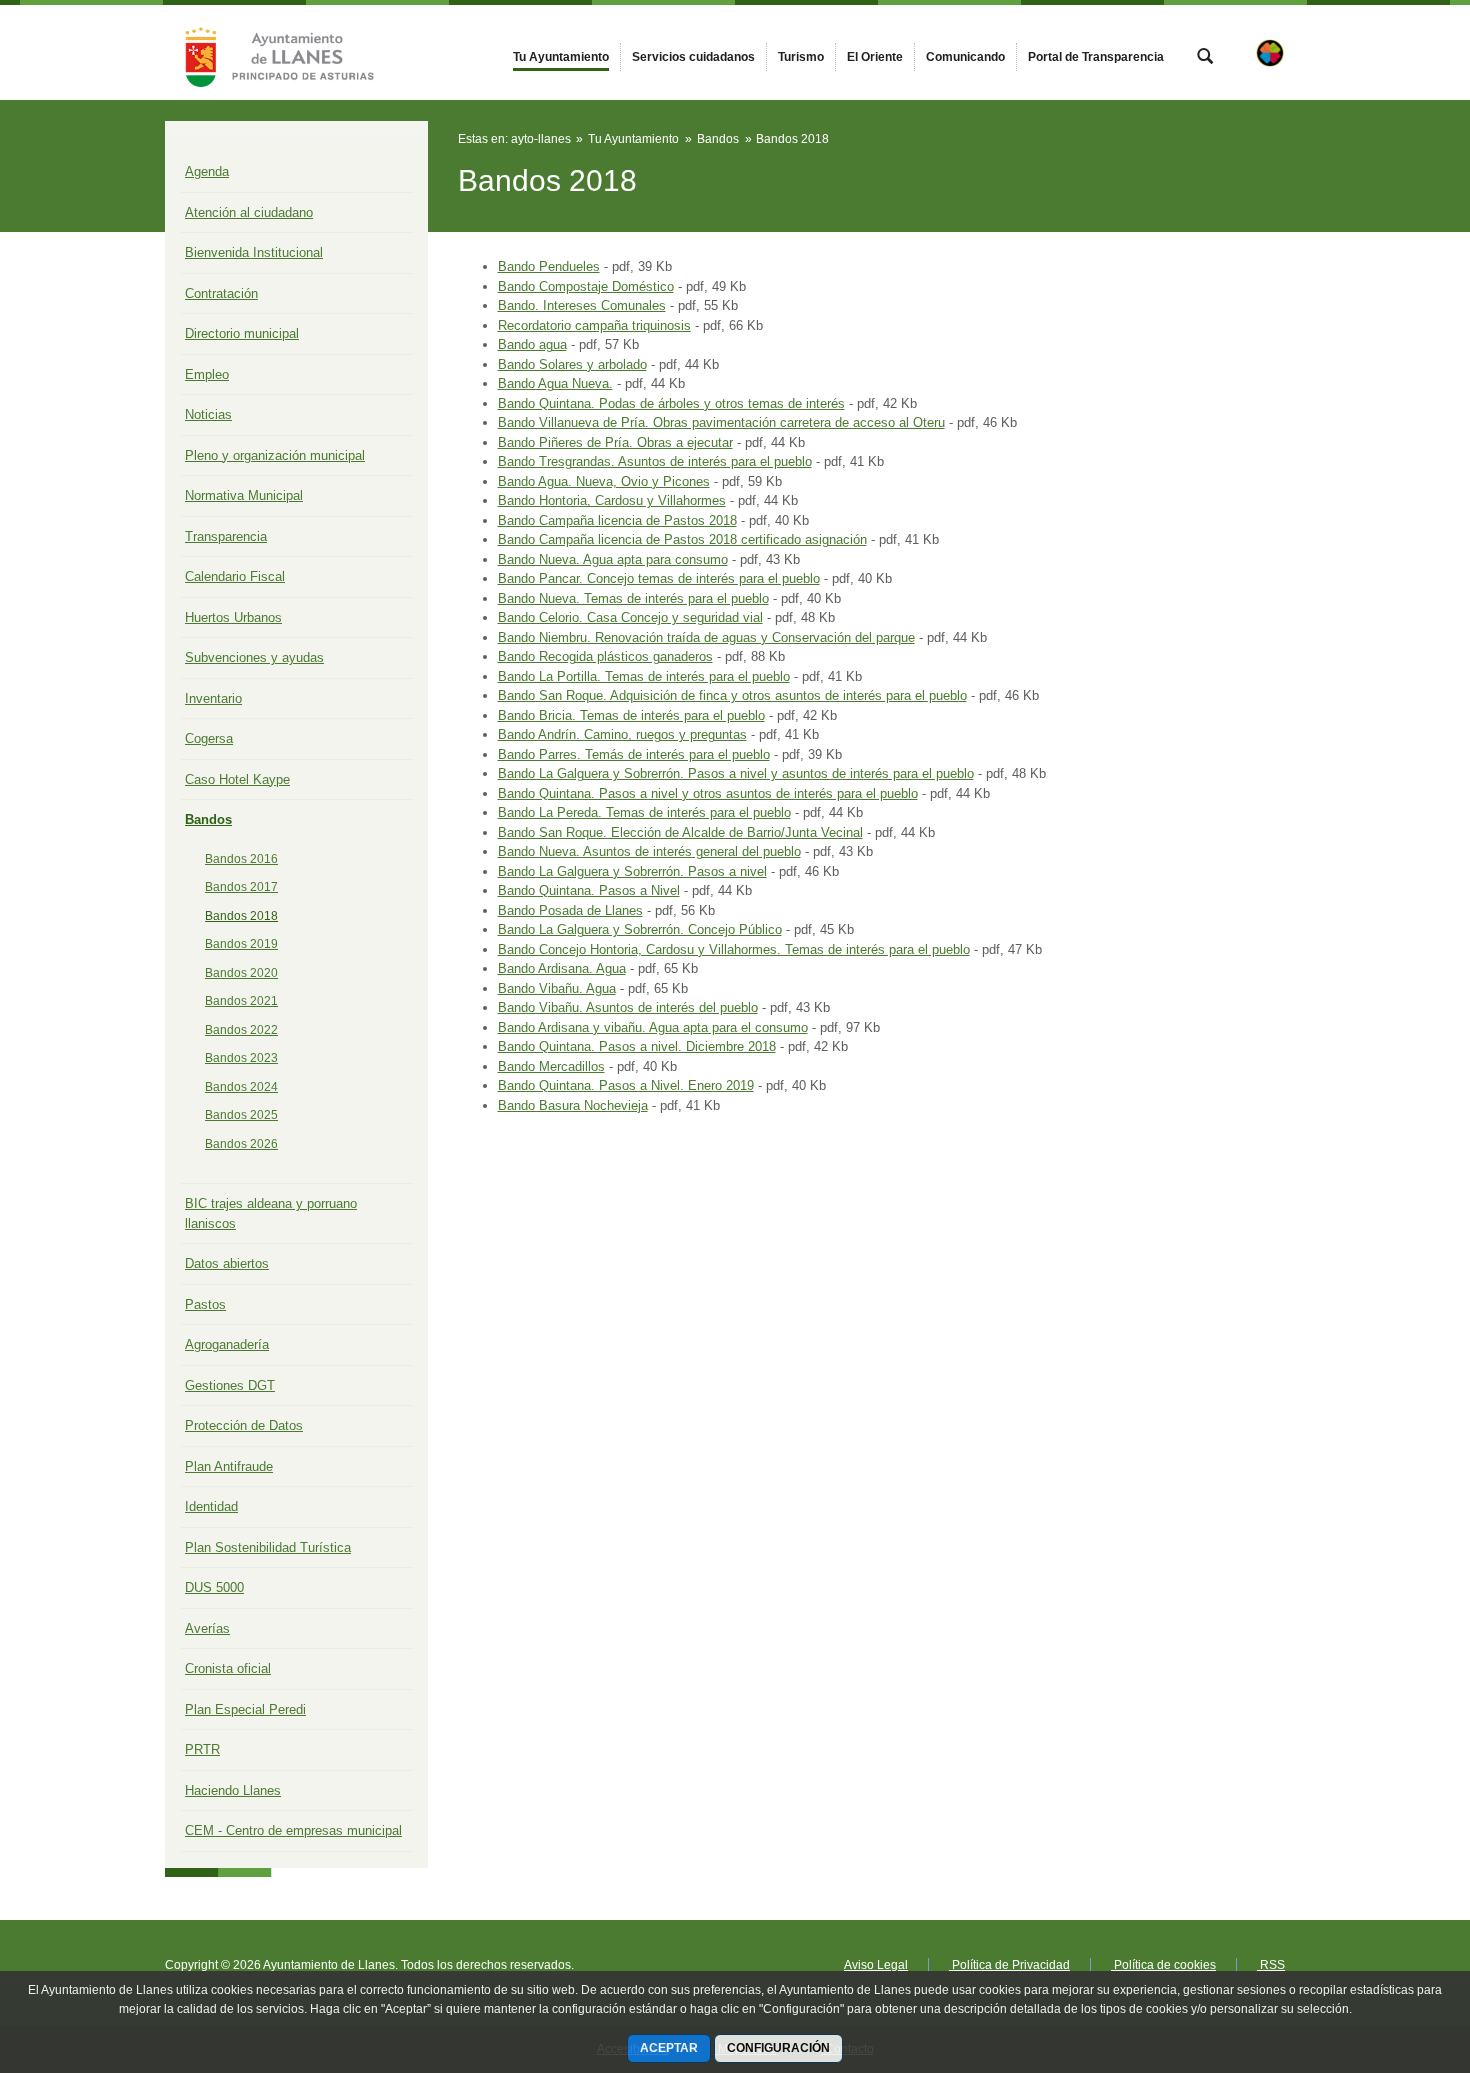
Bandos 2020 (241, 973)
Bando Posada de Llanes (570, 910)
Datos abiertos (227, 1263)
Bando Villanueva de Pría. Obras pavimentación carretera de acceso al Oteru (721, 422)
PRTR (202, 1749)
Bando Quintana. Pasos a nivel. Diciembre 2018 (637, 1046)
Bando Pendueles (549, 266)
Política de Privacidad (1009, 1965)
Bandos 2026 (241, 1144)
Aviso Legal (876, 1965)
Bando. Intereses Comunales (582, 305)
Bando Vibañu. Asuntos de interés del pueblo (628, 1007)
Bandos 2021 (241, 1001)
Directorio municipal (242, 333)
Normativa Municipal (244, 495)
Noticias (208, 414)
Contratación (221, 293)
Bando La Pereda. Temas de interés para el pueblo (644, 812)
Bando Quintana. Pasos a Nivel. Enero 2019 (626, 1085)
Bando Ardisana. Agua (562, 968)
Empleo (207, 374)
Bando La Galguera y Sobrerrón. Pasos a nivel (632, 871)
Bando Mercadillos (551, 1066)
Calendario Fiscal (235, 576)
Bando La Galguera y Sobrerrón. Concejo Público (640, 929)
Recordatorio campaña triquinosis (594, 325)
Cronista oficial (228, 1668)
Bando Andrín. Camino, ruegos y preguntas (622, 734)
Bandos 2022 (241, 1030)
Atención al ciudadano (249, 212)
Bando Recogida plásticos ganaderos (605, 656)
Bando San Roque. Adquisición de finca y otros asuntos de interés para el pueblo (732, 695)
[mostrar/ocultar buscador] (1205, 58)
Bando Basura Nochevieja (573, 1105)
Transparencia (226, 536)
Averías (207, 1628)
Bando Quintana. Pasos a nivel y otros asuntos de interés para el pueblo (708, 793)
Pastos (205, 1304)
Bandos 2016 (241, 859)
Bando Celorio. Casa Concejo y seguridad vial (630, 617)
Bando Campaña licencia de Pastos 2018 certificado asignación (682, 539)
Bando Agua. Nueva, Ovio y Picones (604, 481)
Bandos (208, 819)
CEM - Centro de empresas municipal (293, 1830)
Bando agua (532, 344)
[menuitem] (561, 57)
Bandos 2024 (241, 1087)
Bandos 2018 (241, 916)
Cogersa (209, 738)
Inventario (213, 698)
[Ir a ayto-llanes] (275, 52)
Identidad (211, 1506)
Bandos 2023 (241, 1058)
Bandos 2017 (241, 887)
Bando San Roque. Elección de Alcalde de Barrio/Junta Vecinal (680, 832)
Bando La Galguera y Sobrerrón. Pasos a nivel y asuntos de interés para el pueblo (736, 773)
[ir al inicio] (1390, 1953)
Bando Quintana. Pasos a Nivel (589, 890)
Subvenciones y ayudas (254, 657)
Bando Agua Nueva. (555, 383)
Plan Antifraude (229, 1466)
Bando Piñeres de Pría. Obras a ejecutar (615, 442)
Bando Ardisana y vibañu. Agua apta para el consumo (653, 1027)
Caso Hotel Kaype (237, 779)
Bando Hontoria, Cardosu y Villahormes (612, 500)
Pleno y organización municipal (275, 455)
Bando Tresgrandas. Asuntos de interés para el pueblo (655, 461)
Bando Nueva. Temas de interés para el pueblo (633, 598)
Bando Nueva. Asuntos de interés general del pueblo (649, 851)
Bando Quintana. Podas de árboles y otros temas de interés (671, 403)
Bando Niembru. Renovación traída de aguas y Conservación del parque (706, 637)
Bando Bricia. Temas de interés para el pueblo (631, 715)
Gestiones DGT (230, 1385)
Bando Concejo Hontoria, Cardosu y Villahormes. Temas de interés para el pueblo (734, 949)
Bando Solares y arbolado (572, 364)
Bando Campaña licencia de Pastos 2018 (617, 520)
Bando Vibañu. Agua (557, 988)
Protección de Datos (244, 1425)
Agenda (207, 171)
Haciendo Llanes (233, 1790)
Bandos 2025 (241, 1115)
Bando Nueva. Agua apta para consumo (613, 559)
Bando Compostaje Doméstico (586, 286)
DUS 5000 (214, 1587)
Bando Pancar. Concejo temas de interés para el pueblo (659, 578)
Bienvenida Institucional (254, 252)
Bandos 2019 (241, 944)
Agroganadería (227, 1344)
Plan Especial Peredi (245, 1709)
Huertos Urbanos (233, 617)
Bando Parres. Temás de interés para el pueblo (634, 754)
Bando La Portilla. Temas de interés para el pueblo (644, 676)
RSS (1271, 1965)
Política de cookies (1163, 1965)
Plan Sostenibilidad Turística (268, 1547)
